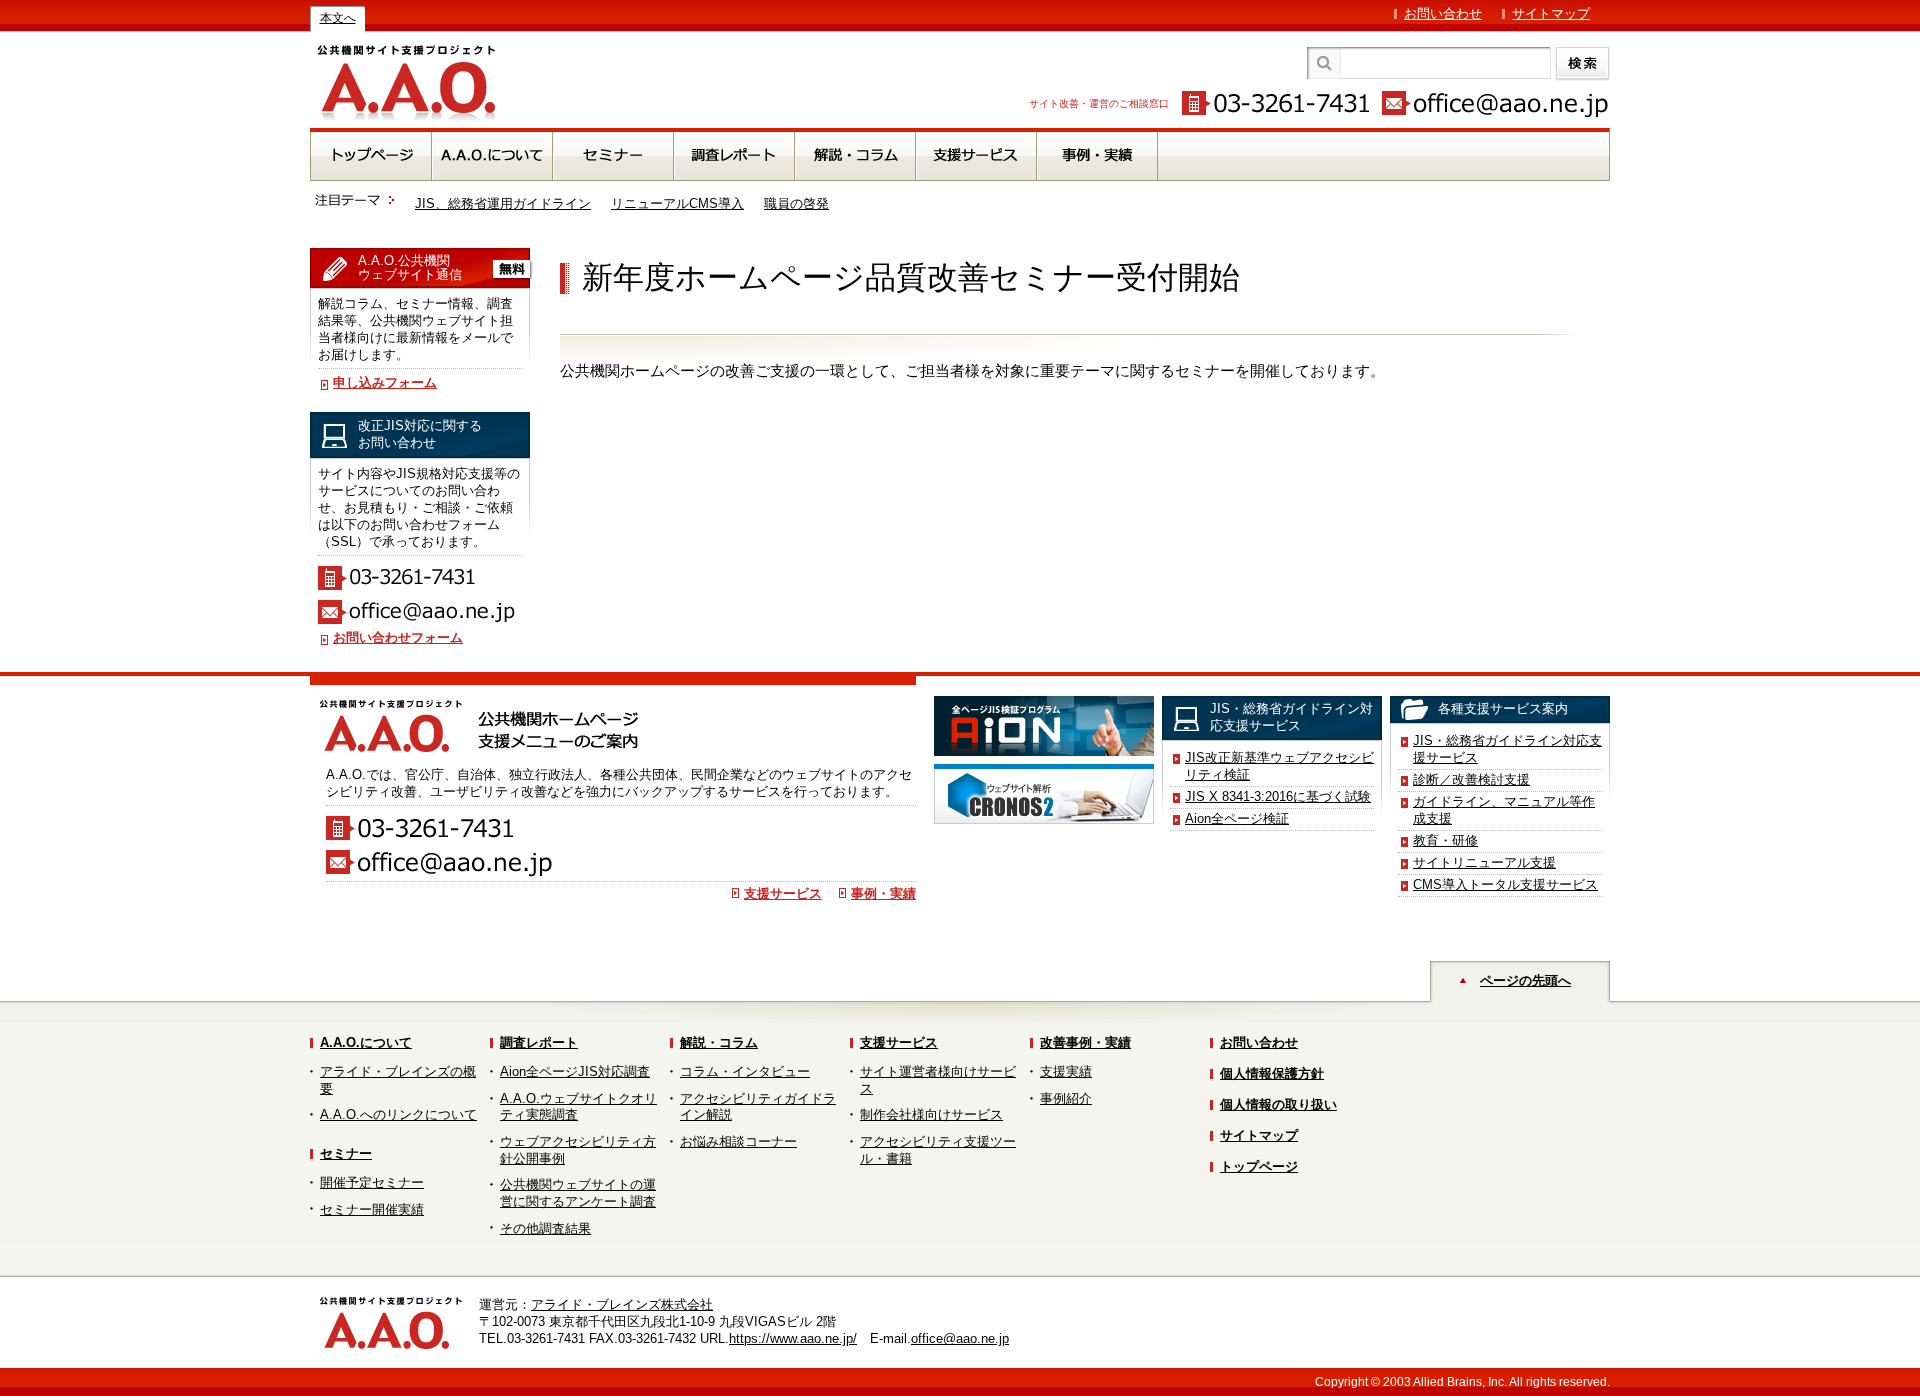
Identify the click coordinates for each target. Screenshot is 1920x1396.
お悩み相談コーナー (738, 1141)
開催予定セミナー (372, 1182)
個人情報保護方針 (1272, 1073)
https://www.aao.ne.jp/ (793, 1338)
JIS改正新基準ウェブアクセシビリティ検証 (1279, 766)
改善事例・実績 (1085, 1042)
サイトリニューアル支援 (1484, 862)
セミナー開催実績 (372, 1209)
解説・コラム (719, 1042)
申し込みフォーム (385, 382)
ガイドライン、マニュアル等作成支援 (1504, 810)
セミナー (346, 1153)
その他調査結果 (545, 1228)
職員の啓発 (796, 203)
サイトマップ (1551, 13)
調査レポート (539, 1042)
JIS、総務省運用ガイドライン (503, 203)
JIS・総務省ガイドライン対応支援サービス (1507, 749)
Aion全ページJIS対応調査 (575, 1071)
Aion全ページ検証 (1237, 818)
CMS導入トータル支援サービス (1505, 884)
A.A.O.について (366, 1042)
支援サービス (783, 893)
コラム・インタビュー (745, 1071)
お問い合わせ (1443, 13)
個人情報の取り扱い (1278, 1104)
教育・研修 (1445, 840)
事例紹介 (1066, 1098)
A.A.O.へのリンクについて (398, 1114)
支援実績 (1066, 1071)
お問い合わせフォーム (398, 637)
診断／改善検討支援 (1471, 779)
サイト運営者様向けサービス (938, 1080)
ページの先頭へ (1525, 980)
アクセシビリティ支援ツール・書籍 (938, 1150)
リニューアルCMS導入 (677, 203)
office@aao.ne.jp (960, 1338)
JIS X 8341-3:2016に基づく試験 (1278, 796)
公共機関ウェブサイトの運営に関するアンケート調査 (578, 1193)
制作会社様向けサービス (931, 1114)
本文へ (338, 18)
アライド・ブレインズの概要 (398, 1080)
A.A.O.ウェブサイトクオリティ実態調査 (578, 1107)
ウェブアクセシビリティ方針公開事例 (578, 1150)
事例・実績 (883, 893)
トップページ (1259, 1166)
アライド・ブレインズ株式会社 (622, 1304)
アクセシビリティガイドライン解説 (758, 1107)
